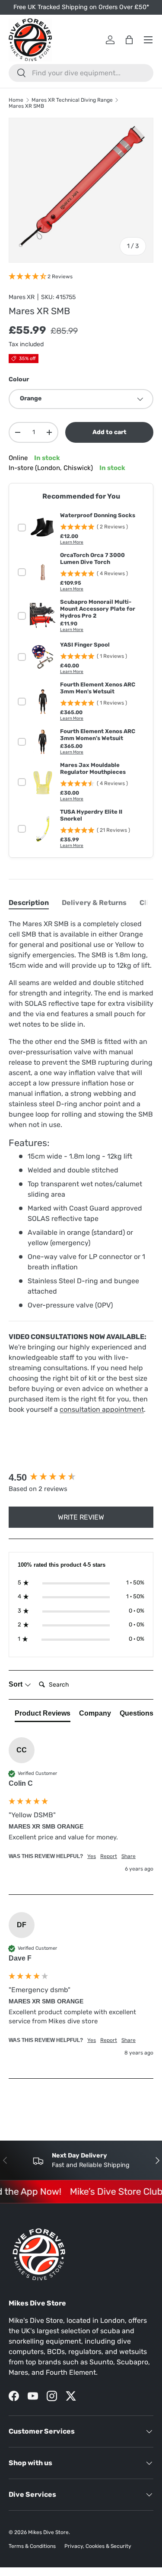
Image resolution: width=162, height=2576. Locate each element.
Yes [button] (92, 1856)
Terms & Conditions (32, 2546)
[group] (81, 1478)
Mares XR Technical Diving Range (72, 100)
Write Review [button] (81, 1517)
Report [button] (109, 1856)
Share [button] (129, 1856)
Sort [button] (16, 1684)
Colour (19, 379)
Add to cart (110, 432)
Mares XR (22, 297)
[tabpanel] (81, 1167)
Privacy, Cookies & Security (98, 2546)
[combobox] (81, 73)
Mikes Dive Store (48, 2532)
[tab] (29, 903)
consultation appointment (102, 1409)
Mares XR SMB (26, 106)
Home (16, 100)
